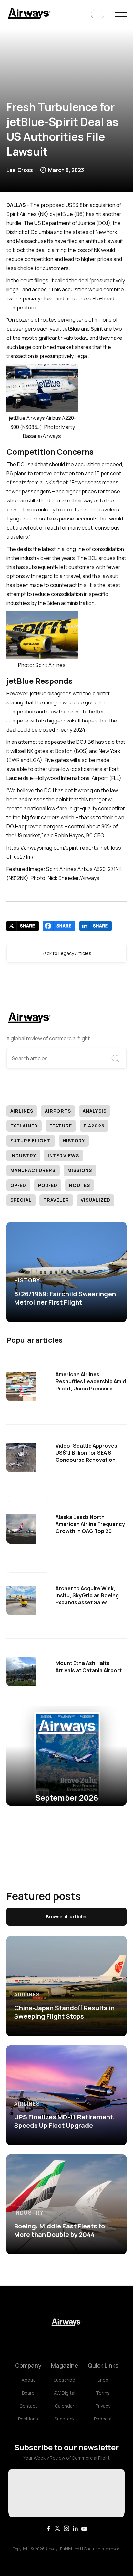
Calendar (65, 2406)
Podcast (103, 2419)
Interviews (63, 1155)
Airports (58, 1111)
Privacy (103, 2406)
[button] (97, 15)
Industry (23, 1155)
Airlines (22, 1111)
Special (21, 1200)
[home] (29, 14)
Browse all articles (67, 1917)
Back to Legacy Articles (66, 953)
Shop (103, 2380)
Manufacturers (33, 1170)
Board (28, 2393)
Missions (80, 1170)
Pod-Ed (48, 1185)
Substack (65, 2419)
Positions (28, 2419)
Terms (103, 2393)
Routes (80, 1185)
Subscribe (64, 2380)
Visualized (96, 1200)
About (28, 2380)
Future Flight (31, 1141)
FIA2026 (94, 1126)
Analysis (95, 1111)
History (74, 1141)
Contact (28, 2406)
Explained (24, 1126)
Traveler (56, 1200)
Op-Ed (18, 1185)
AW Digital (65, 2393)
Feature (61, 1126)
